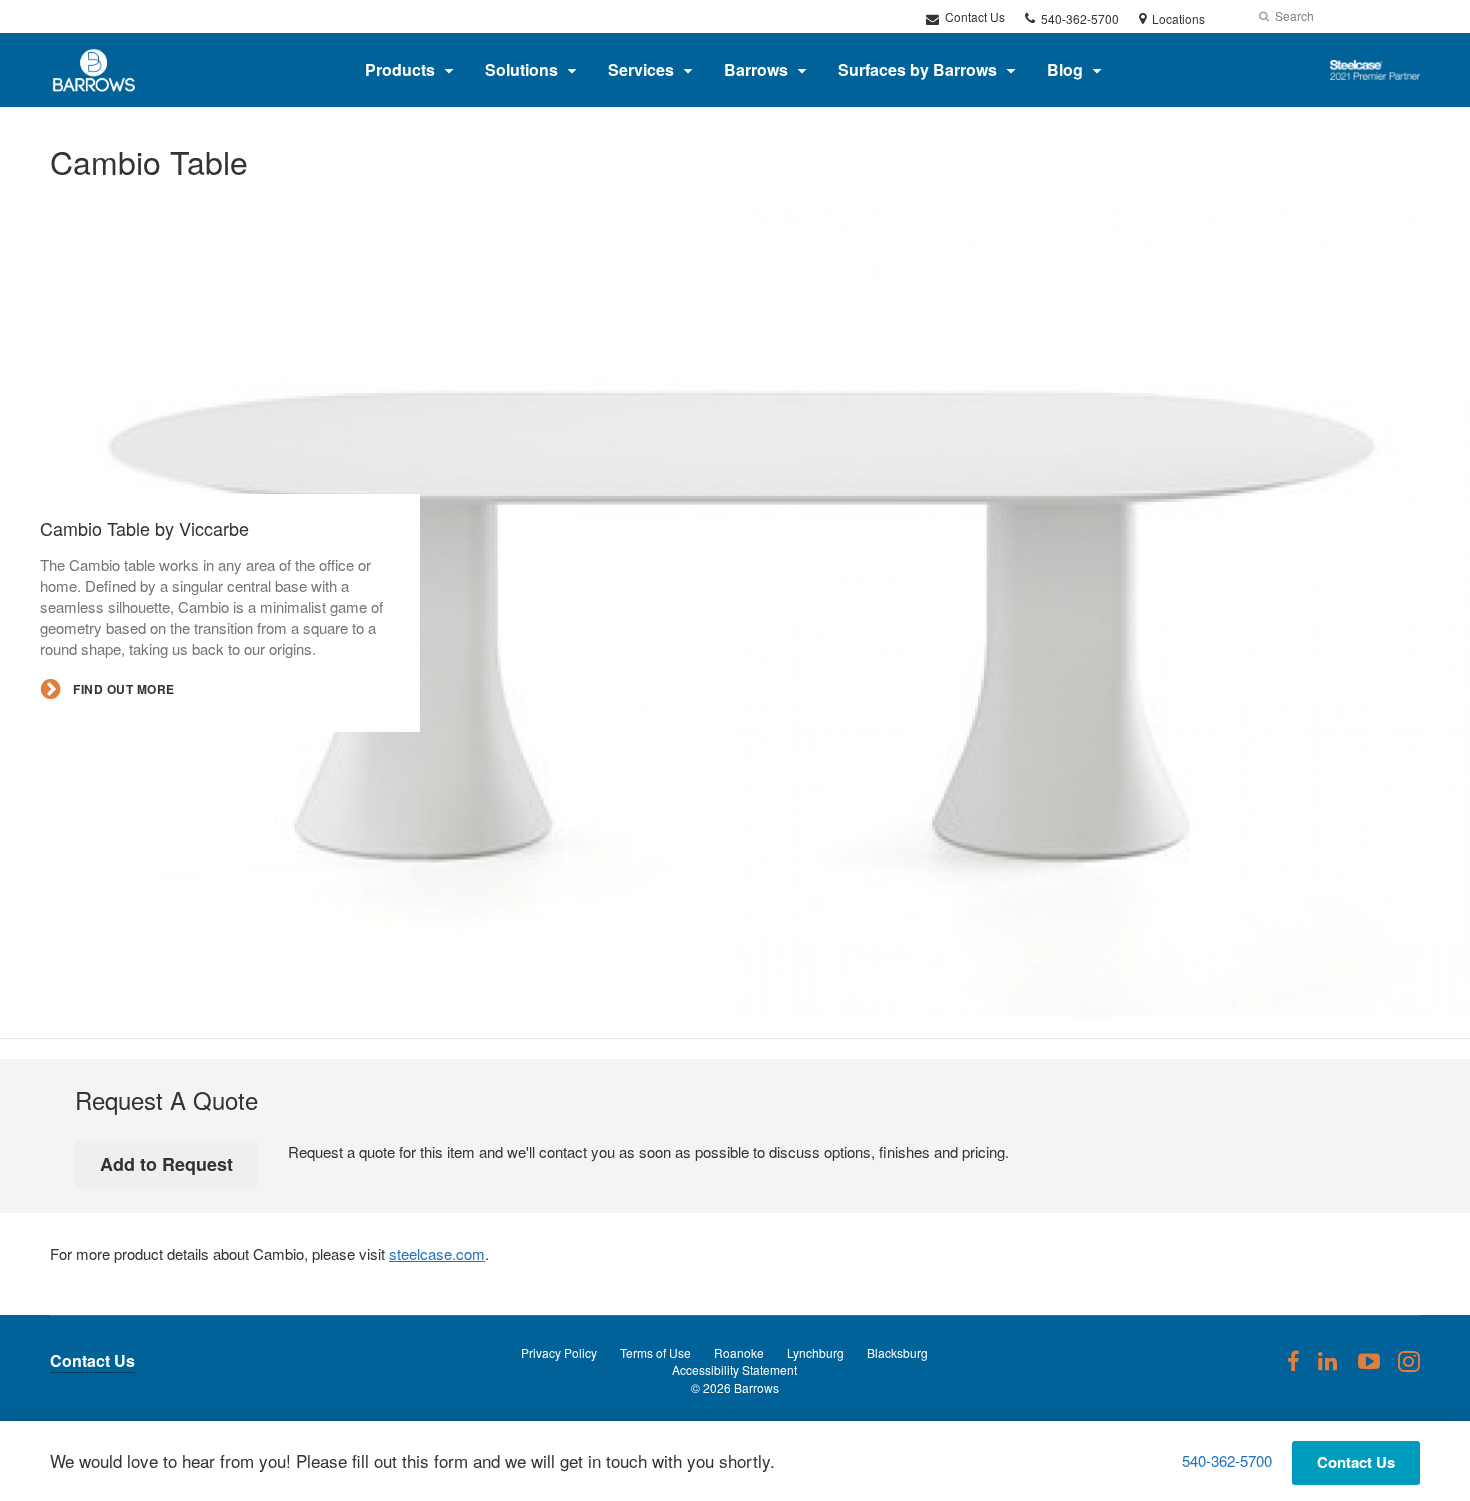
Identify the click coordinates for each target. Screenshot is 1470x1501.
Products (400, 69)
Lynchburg (815, 1352)
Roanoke (739, 1352)
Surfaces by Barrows (917, 69)
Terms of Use (655, 1352)
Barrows (756, 69)
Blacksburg (897, 1352)
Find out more (122, 688)
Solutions (521, 69)
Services (641, 69)
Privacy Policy (559, 1352)
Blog (1065, 69)
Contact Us (973, 16)
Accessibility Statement (734, 1369)
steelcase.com (437, 1253)
